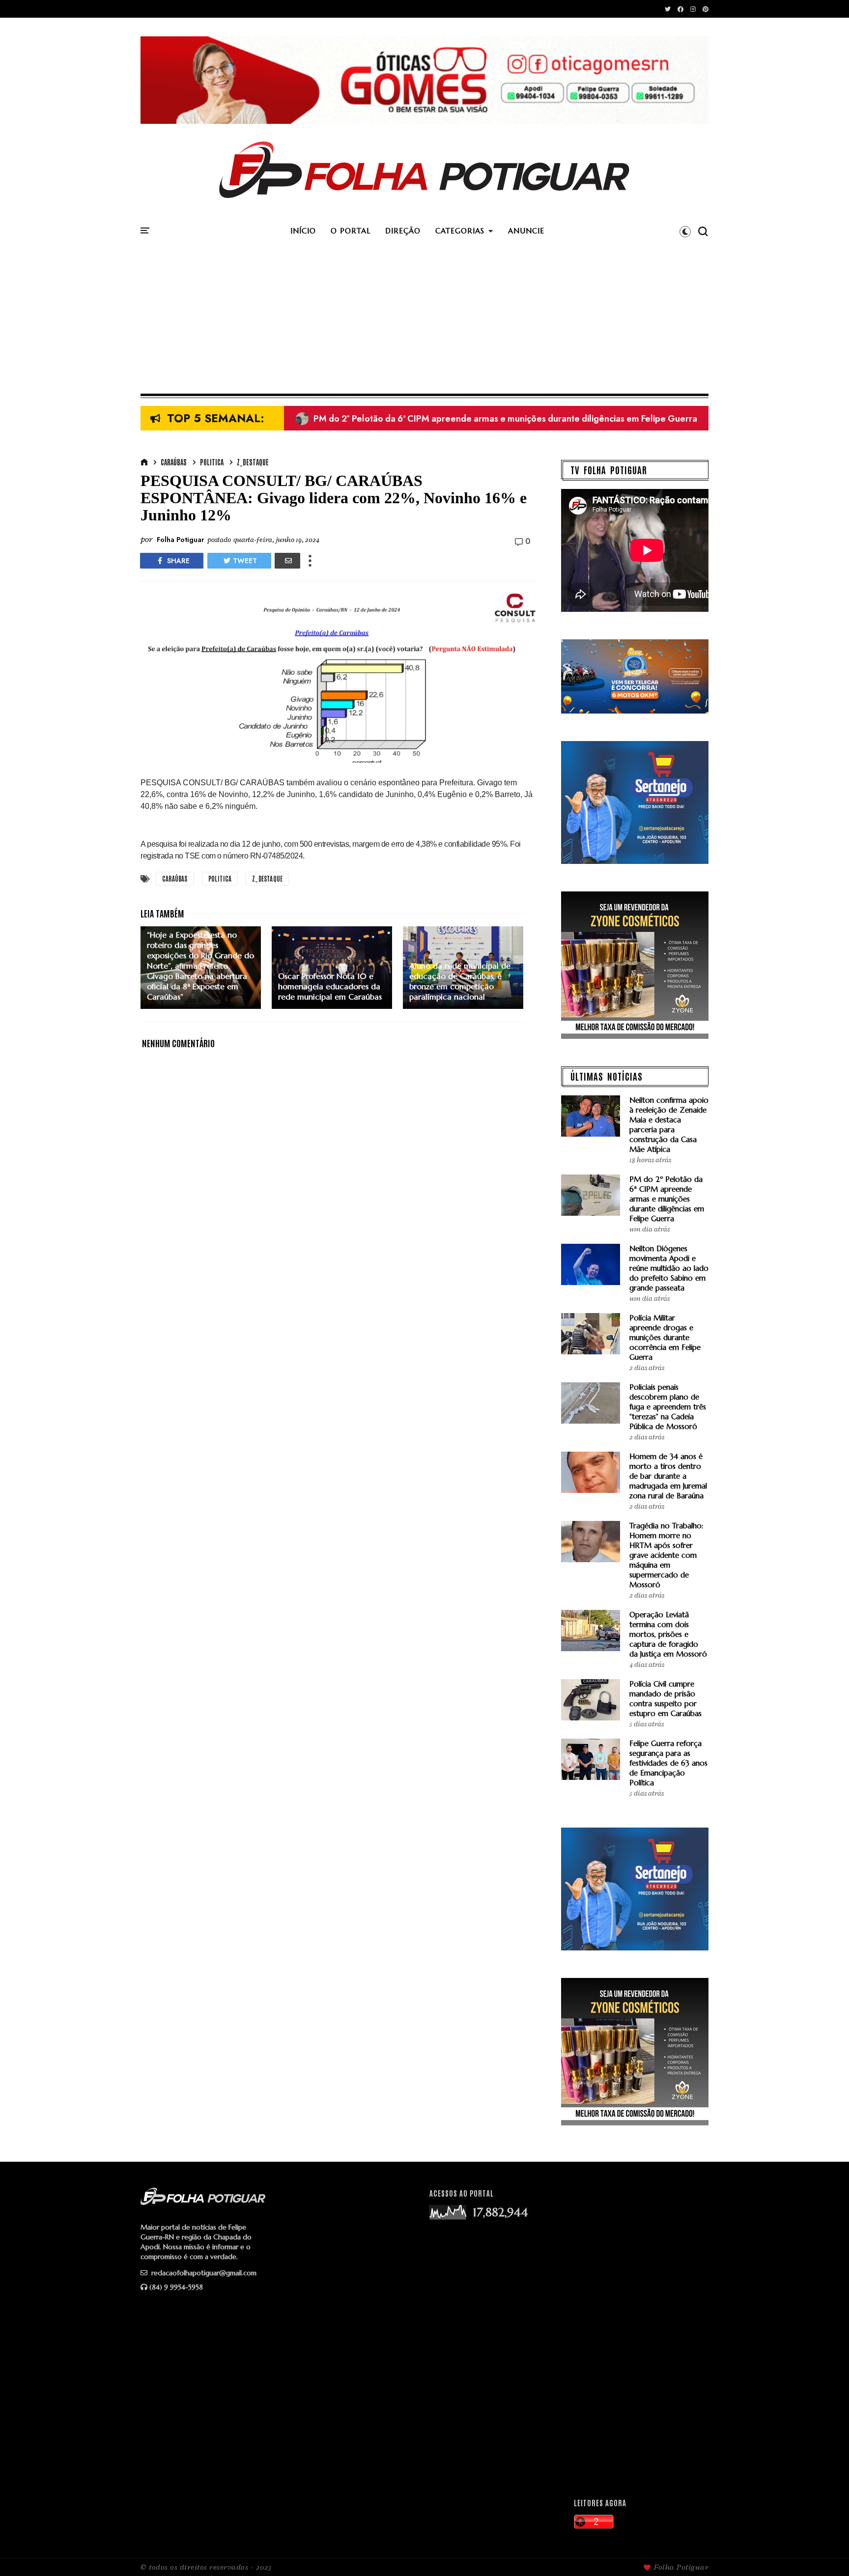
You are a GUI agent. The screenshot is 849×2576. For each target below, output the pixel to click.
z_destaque (253, 462)
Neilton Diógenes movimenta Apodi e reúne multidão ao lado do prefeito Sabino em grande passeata (509, 419)
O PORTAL (351, 231)
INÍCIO (303, 231)
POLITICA (212, 462)
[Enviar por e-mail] (287, 561)
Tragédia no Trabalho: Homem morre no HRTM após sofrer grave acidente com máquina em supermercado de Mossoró (666, 1555)
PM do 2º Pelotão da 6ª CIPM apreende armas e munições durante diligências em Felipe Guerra (667, 1199)
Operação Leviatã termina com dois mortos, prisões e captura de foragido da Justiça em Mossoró (668, 1634)
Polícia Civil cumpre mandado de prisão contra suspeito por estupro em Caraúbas (665, 1699)
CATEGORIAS (460, 231)
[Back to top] (825, 2552)
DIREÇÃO (403, 231)
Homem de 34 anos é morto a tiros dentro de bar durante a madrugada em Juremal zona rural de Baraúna (668, 1476)
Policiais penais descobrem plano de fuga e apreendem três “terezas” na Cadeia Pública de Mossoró (668, 1407)
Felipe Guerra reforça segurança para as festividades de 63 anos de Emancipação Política (668, 1763)
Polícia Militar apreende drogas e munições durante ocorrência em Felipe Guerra (665, 1337)
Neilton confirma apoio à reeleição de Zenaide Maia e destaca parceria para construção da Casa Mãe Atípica (669, 1125)
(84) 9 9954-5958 (176, 2287)
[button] (685, 231)
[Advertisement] (424, 320)
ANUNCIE (526, 231)
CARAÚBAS (174, 462)
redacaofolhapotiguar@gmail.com (203, 2273)
